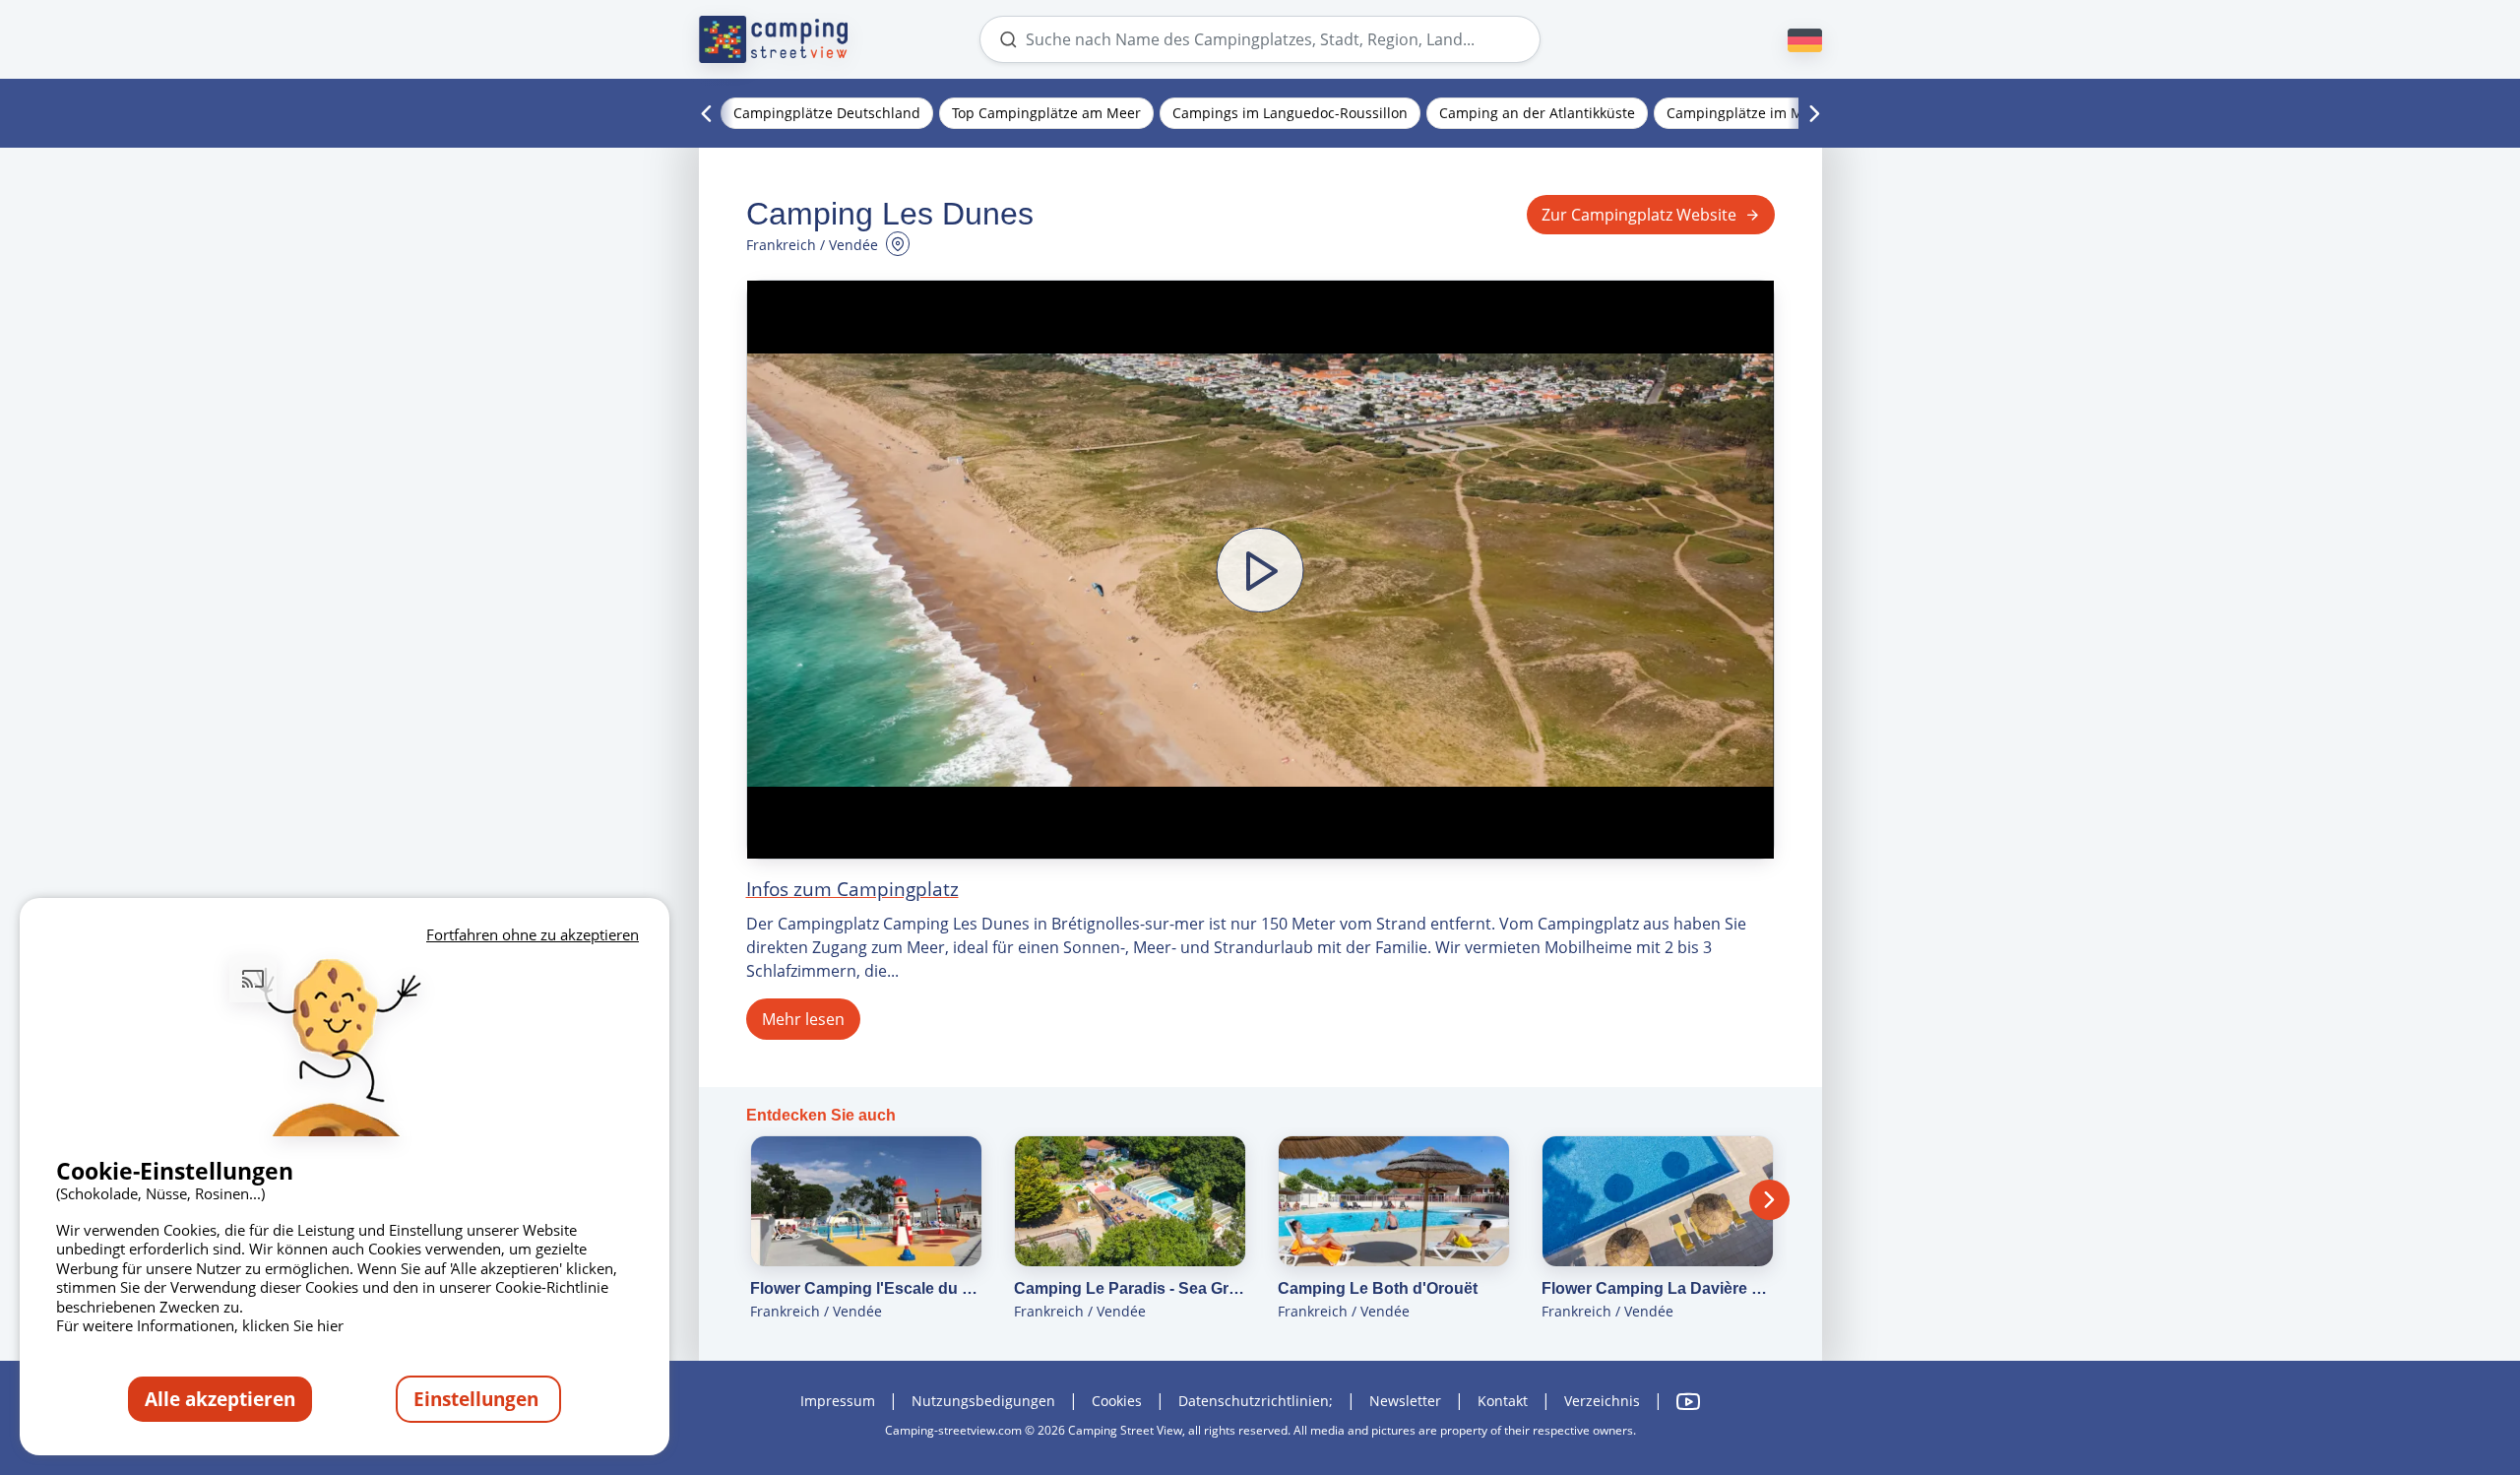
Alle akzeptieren (220, 1399)
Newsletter (1405, 1401)
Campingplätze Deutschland (827, 113)
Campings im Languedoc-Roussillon (1290, 113)
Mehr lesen (803, 1019)
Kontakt (1503, 1401)
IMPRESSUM (838, 1401)
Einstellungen (478, 1399)
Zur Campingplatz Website (1639, 215)
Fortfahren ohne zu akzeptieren (533, 934)
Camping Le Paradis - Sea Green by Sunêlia (1130, 1288)
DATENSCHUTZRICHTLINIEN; (1256, 1401)
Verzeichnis (1602, 1401)
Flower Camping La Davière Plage (1658, 1288)
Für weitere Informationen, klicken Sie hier (200, 1325)
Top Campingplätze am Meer (1046, 113)
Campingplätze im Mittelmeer (1765, 113)
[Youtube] (1688, 1402)
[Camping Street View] (774, 39)
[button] (1260, 570)
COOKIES (1117, 1401)
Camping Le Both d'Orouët (1378, 1288)
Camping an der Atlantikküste (1537, 113)
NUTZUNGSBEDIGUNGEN (983, 1401)
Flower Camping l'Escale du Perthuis (866, 1288)
